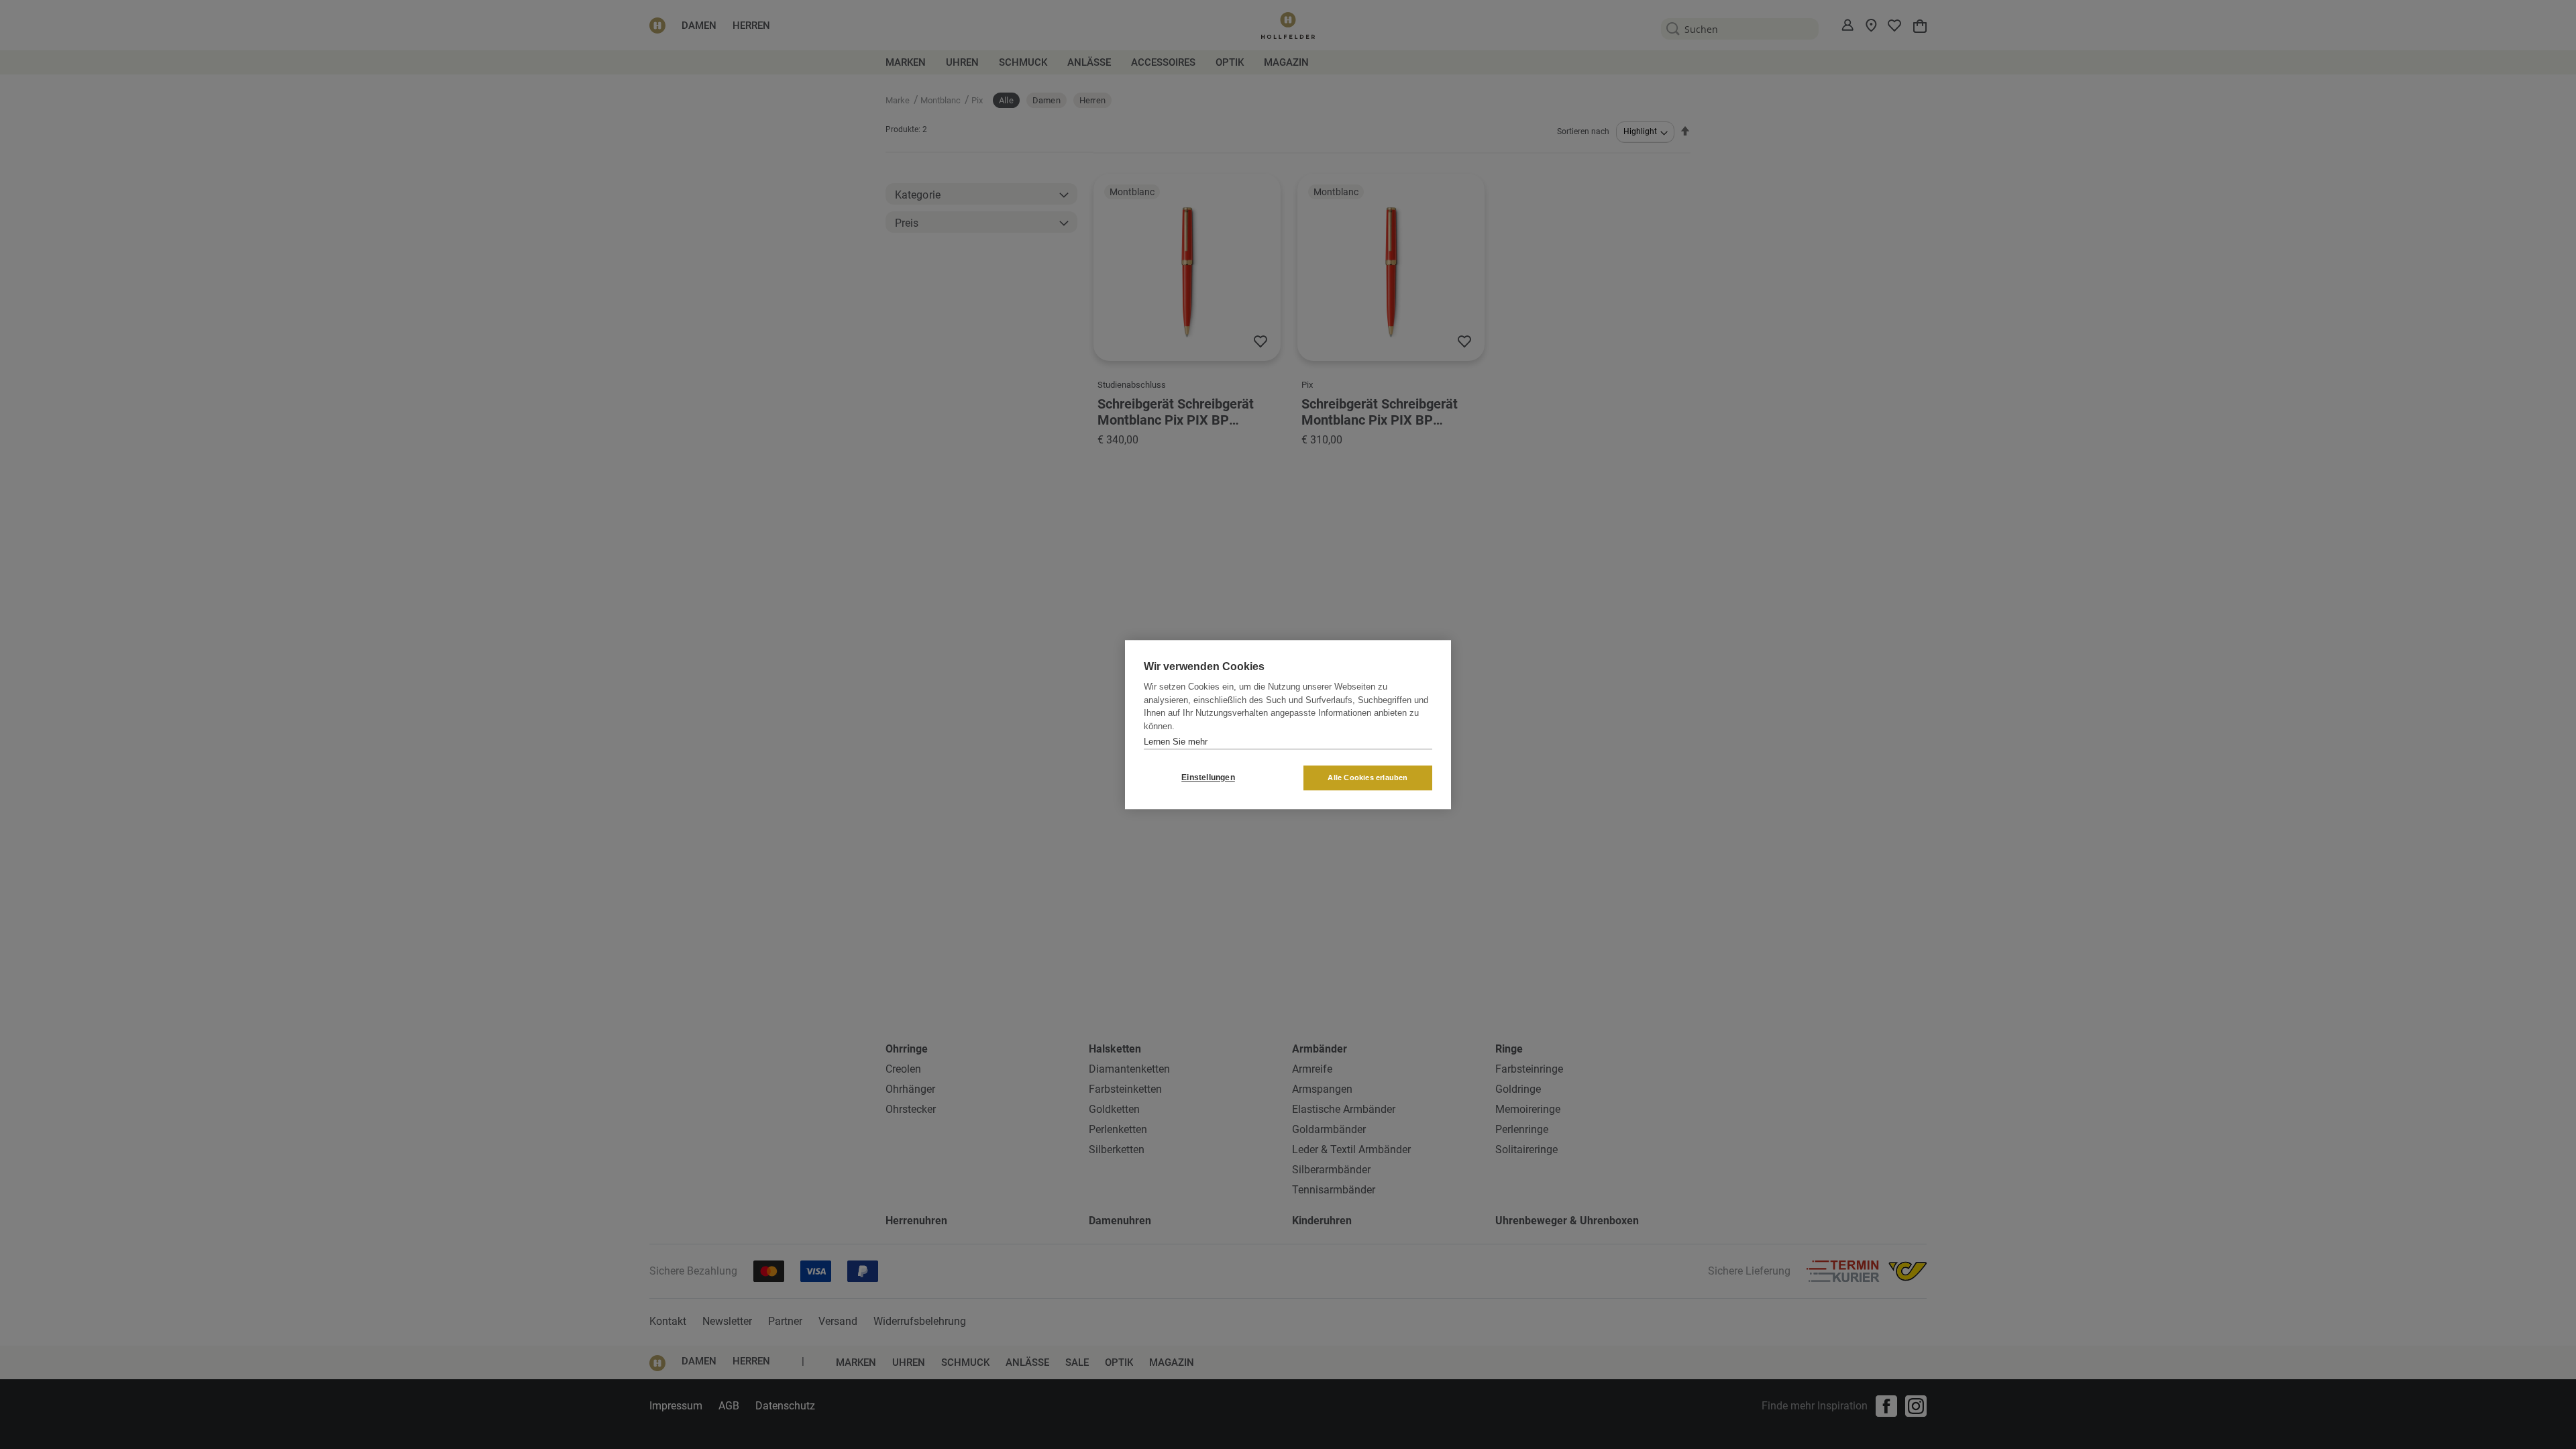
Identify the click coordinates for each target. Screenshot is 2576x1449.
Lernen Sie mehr (1176, 742)
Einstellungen (1208, 777)
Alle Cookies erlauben (1367, 777)
